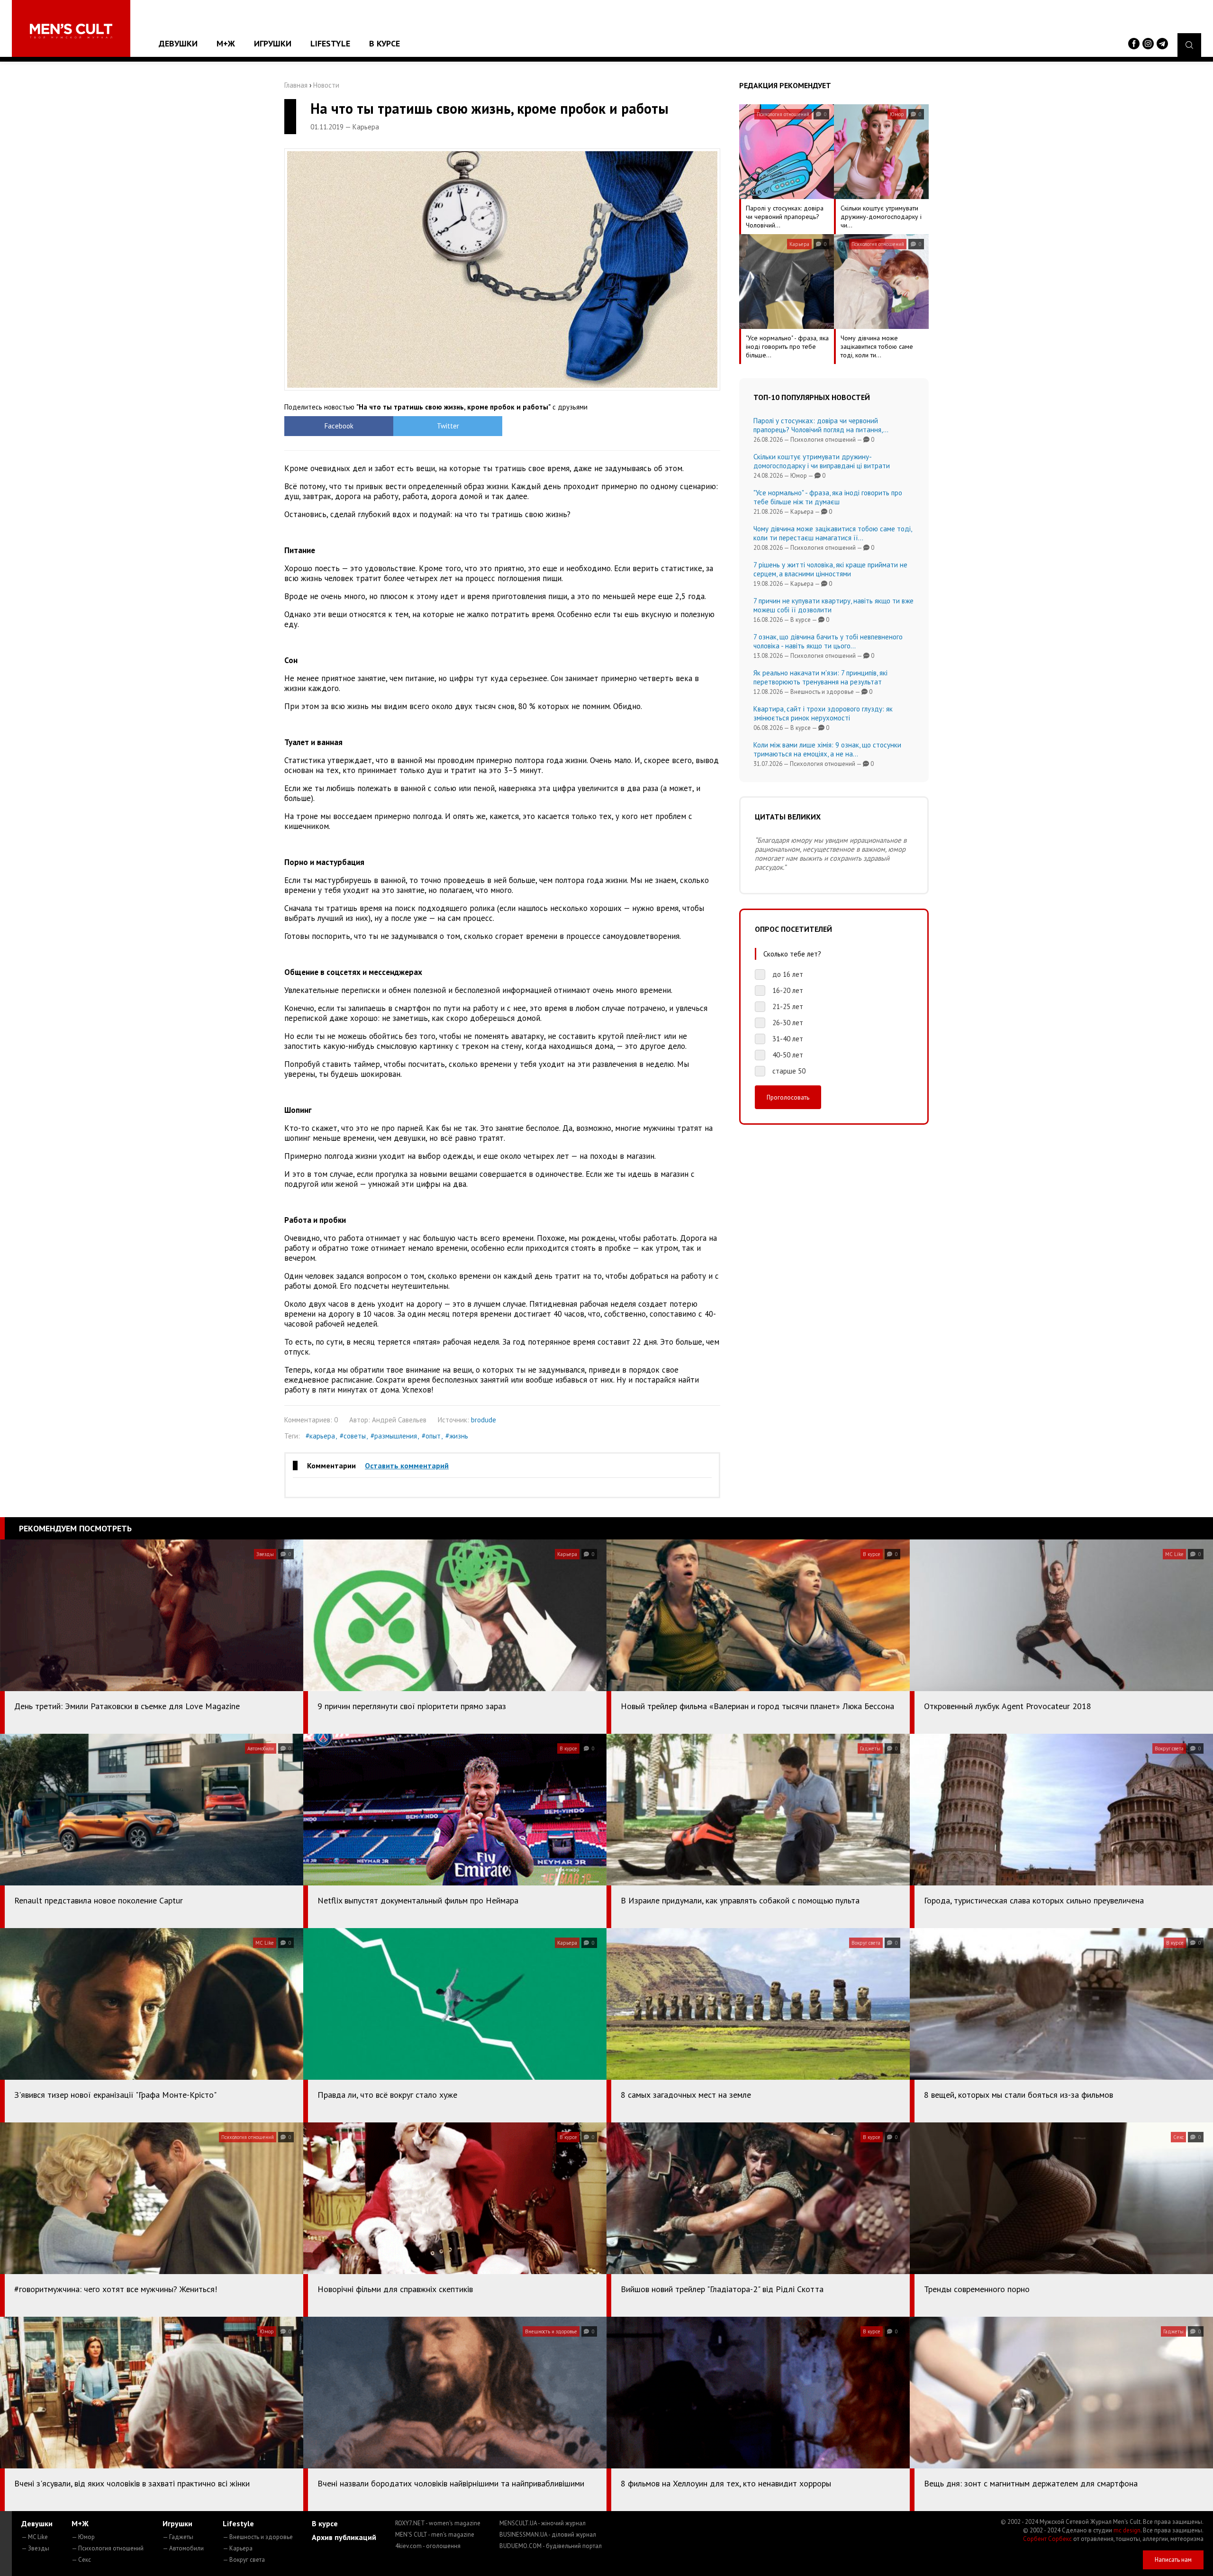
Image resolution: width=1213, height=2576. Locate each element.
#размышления (394, 1436)
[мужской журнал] (71, 31)
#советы (353, 1436)
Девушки (178, 43)
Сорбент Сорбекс (1047, 2539)
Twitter (448, 426)
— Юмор (83, 2537)
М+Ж (226, 43)
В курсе (385, 43)
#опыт (431, 1436)
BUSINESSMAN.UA (548, 2535)
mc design (1127, 2530)
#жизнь (457, 1436)
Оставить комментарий (407, 1465)
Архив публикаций (344, 2537)
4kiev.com (428, 2546)
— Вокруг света (244, 2560)
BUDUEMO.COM (551, 2546)
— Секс (81, 2560)
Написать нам (1173, 2560)
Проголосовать (788, 1097)
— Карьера (238, 2548)
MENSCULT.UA (543, 2523)
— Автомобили (183, 2548)
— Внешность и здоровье (258, 2537)
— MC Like (35, 2537)
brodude (484, 1420)
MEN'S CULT (435, 2535)
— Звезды (35, 2548)
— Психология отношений (108, 2548)
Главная (296, 85)
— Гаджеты (178, 2537)
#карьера (320, 1436)
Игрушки (273, 43)
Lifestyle (330, 43)
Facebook (339, 426)
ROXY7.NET (438, 2523)
